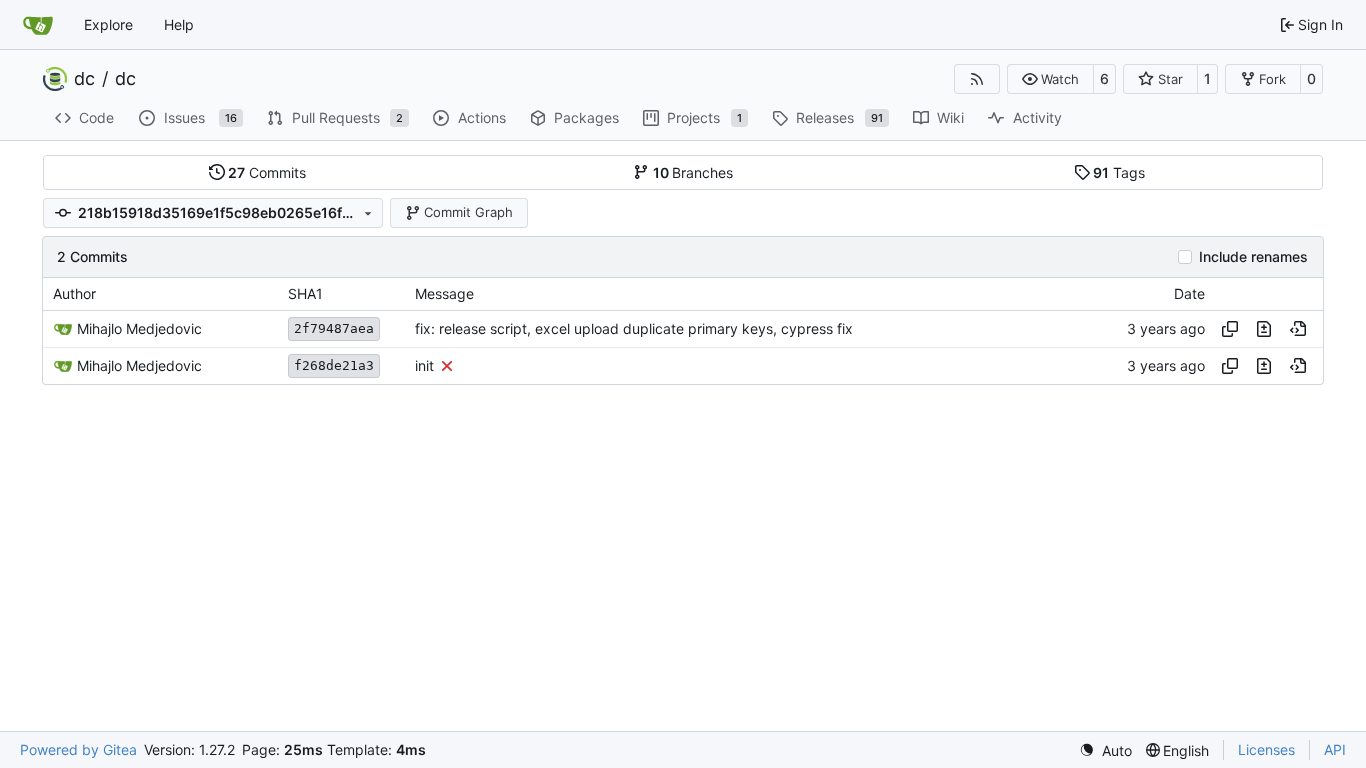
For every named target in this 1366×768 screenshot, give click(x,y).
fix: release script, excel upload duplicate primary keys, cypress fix (634, 328)
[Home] (38, 25)
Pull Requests (348, 117)
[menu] (1105, 750)
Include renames (1253, 257)
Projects (704, 117)
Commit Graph (468, 212)
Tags (1119, 172)
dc (84, 79)
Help (179, 24)
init (424, 365)
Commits (267, 172)
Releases (839, 117)
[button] (1050, 79)
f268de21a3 (334, 365)
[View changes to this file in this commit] (1264, 329)
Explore (108, 24)
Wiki (950, 117)
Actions (482, 117)
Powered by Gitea (78, 749)
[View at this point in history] (1298, 329)
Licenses (1266, 749)
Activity (1037, 117)
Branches (693, 172)
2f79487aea (334, 328)
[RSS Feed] (977, 79)
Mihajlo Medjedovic (139, 328)
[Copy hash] (1230, 329)
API (1335, 749)
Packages (586, 117)
